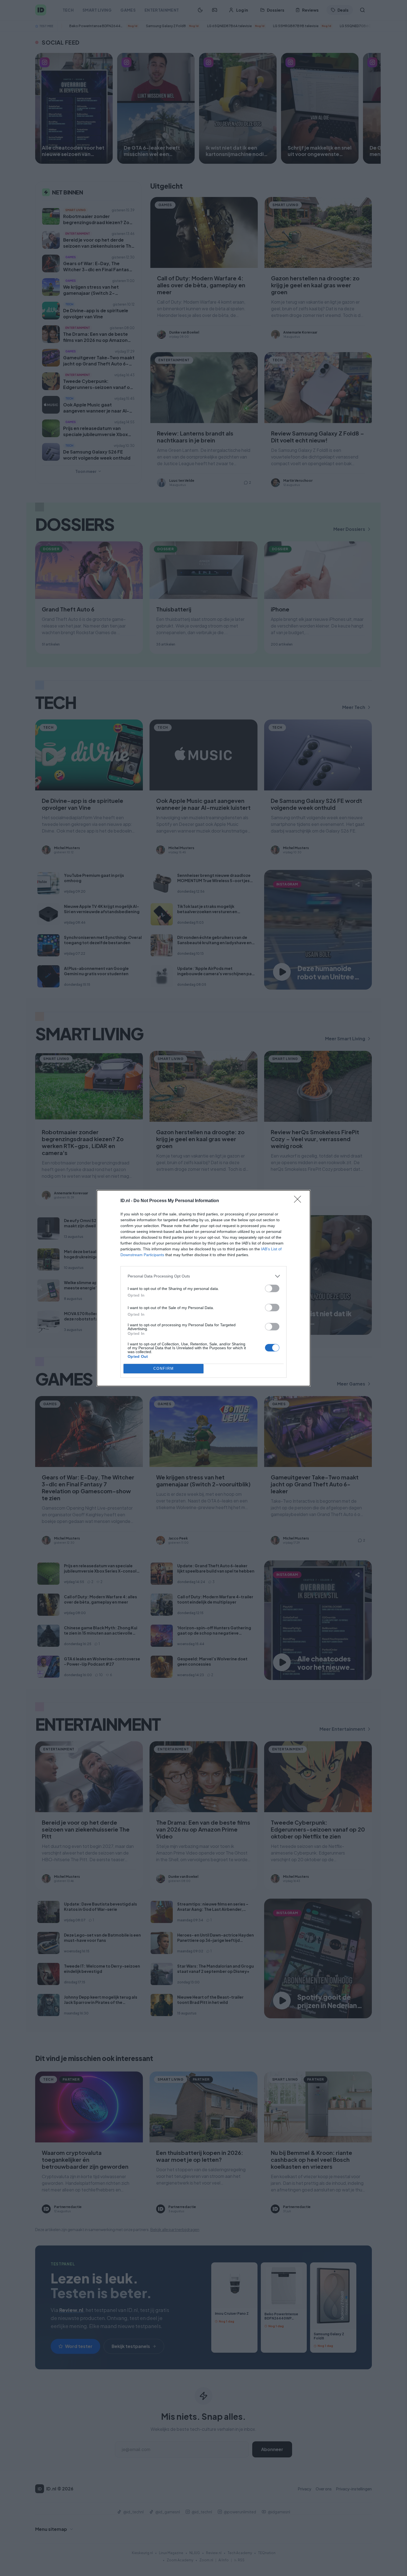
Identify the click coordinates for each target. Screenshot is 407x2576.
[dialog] (203, 1288)
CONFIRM (164, 1368)
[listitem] (203, 1276)
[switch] (272, 1288)
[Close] (299, 1201)
